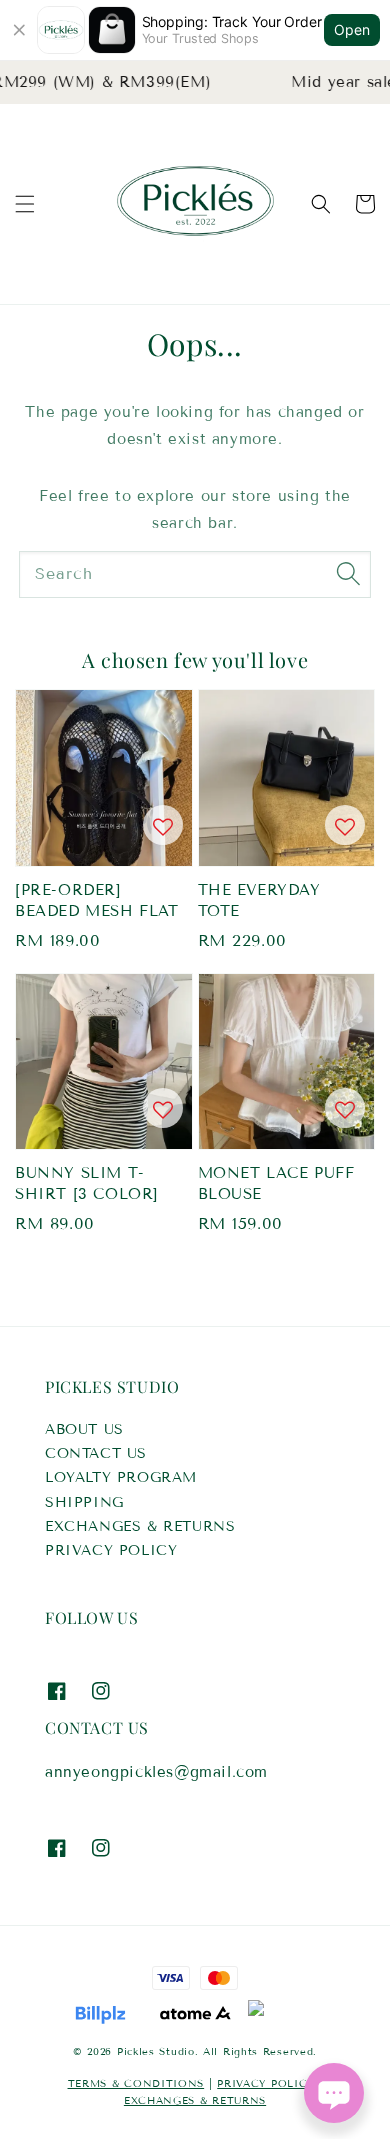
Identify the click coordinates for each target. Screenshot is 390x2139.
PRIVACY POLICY (111, 1550)
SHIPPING (84, 1502)
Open (352, 29)
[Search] (348, 574)
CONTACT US (96, 1453)
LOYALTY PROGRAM (121, 1477)
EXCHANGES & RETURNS (140, 1526)
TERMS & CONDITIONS (136, 2083)
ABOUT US (84, 1429)
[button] (25, 204)
